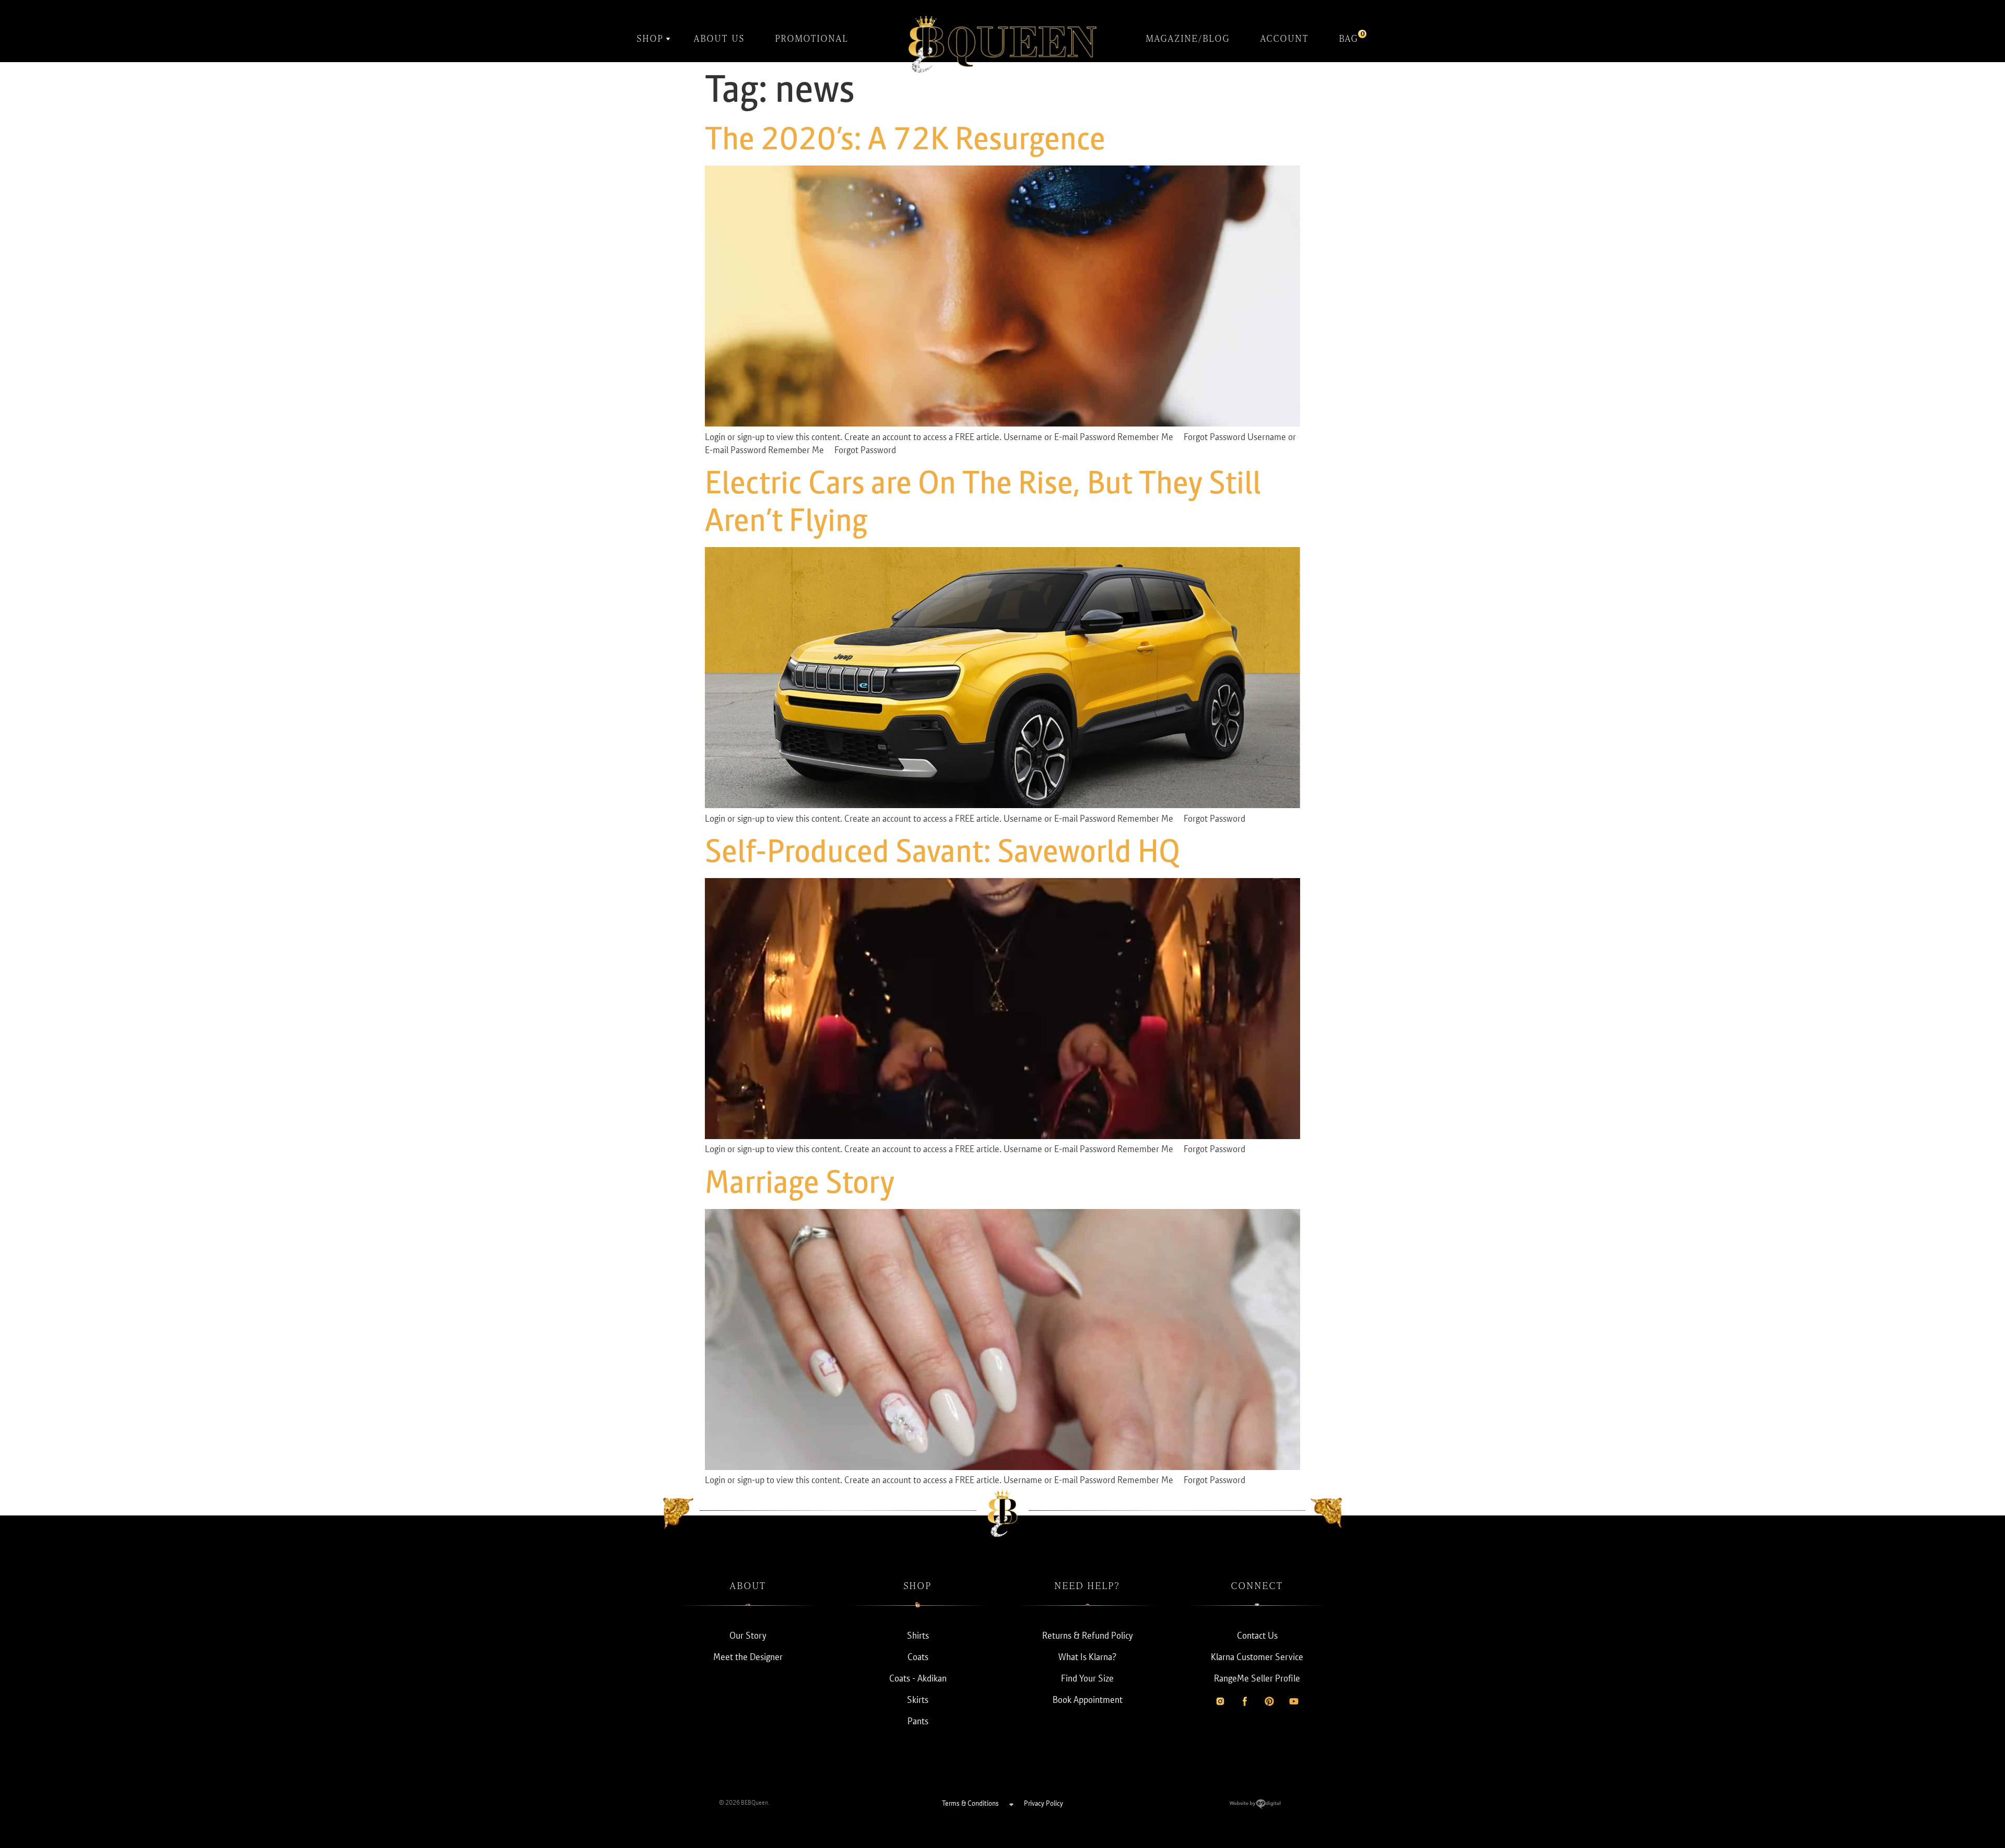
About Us (720, 38)
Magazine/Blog (1188, 38)
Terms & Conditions (970, 1803)
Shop (650, 38)
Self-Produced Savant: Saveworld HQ (942, 851)
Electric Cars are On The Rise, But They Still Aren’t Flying (983, 501)
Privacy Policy (1043, 1803)
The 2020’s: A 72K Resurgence (905, 138)
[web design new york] (1255, 1806)
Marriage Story (800, 1182)
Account (1285, 38)
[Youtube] (1294, 1701)
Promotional (812, 38)
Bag (1349, 37)
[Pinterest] (1269, 1701)
